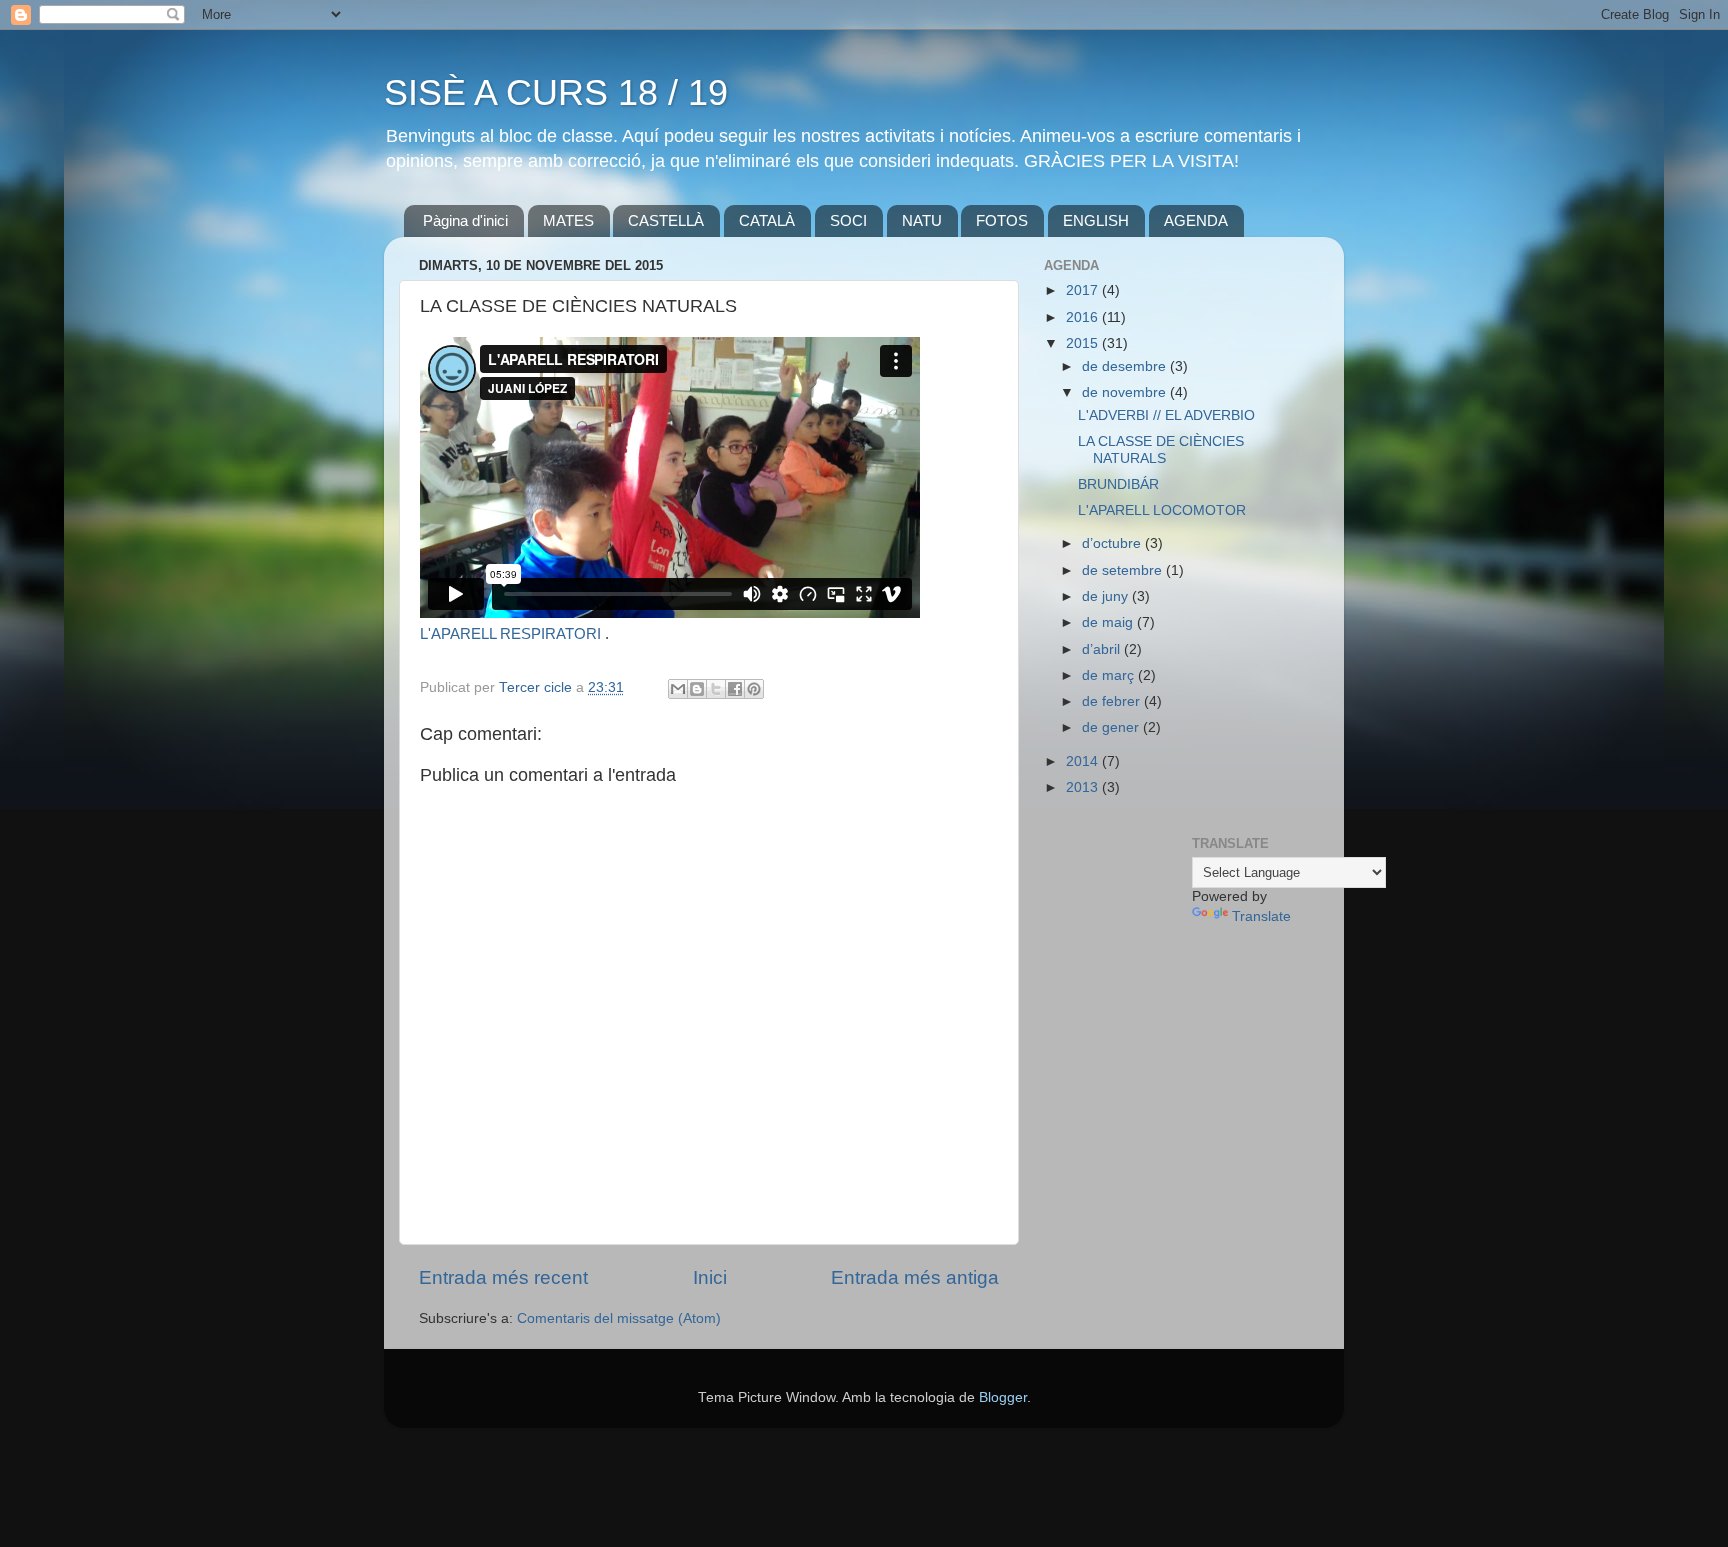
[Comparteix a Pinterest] (754, 689)
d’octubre (1113, 543)
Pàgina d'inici (465, 220)
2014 (1084, 761)
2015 (1084, 343)
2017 (1084, 290)
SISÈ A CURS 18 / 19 (556, 92)
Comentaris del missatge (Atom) (619, 1318)
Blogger (1003, 1397)
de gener (1112, 727)
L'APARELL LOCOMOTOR (1162, 510)
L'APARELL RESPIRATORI (510, 634)
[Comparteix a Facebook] (735, 689)
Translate (1261, 916)
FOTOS (1002, 220)
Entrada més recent (503, 1277)
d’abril (1103, 649)
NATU (922, 220)
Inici (710, 1277)
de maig (1109, 622)
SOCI (848, 220)
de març (1110, 675)
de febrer (1113, 701)
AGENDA (1196, 220)
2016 (1084, 317)
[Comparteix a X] (716, 689)
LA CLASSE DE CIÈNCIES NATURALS (1161, 449)
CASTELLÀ (666, 220)
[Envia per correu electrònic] (678, 689)
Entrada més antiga (915, 1277)
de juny (1107, 596)
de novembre (1126, 392)
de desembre (1126, 366)
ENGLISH (1096, 220)
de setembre (1124, 570)
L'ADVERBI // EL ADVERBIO (1166, 415)
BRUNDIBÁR (1118, 484)
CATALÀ (767, 220)
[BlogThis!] (697, 689)
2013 (1084, 787)
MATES (568, 220)
